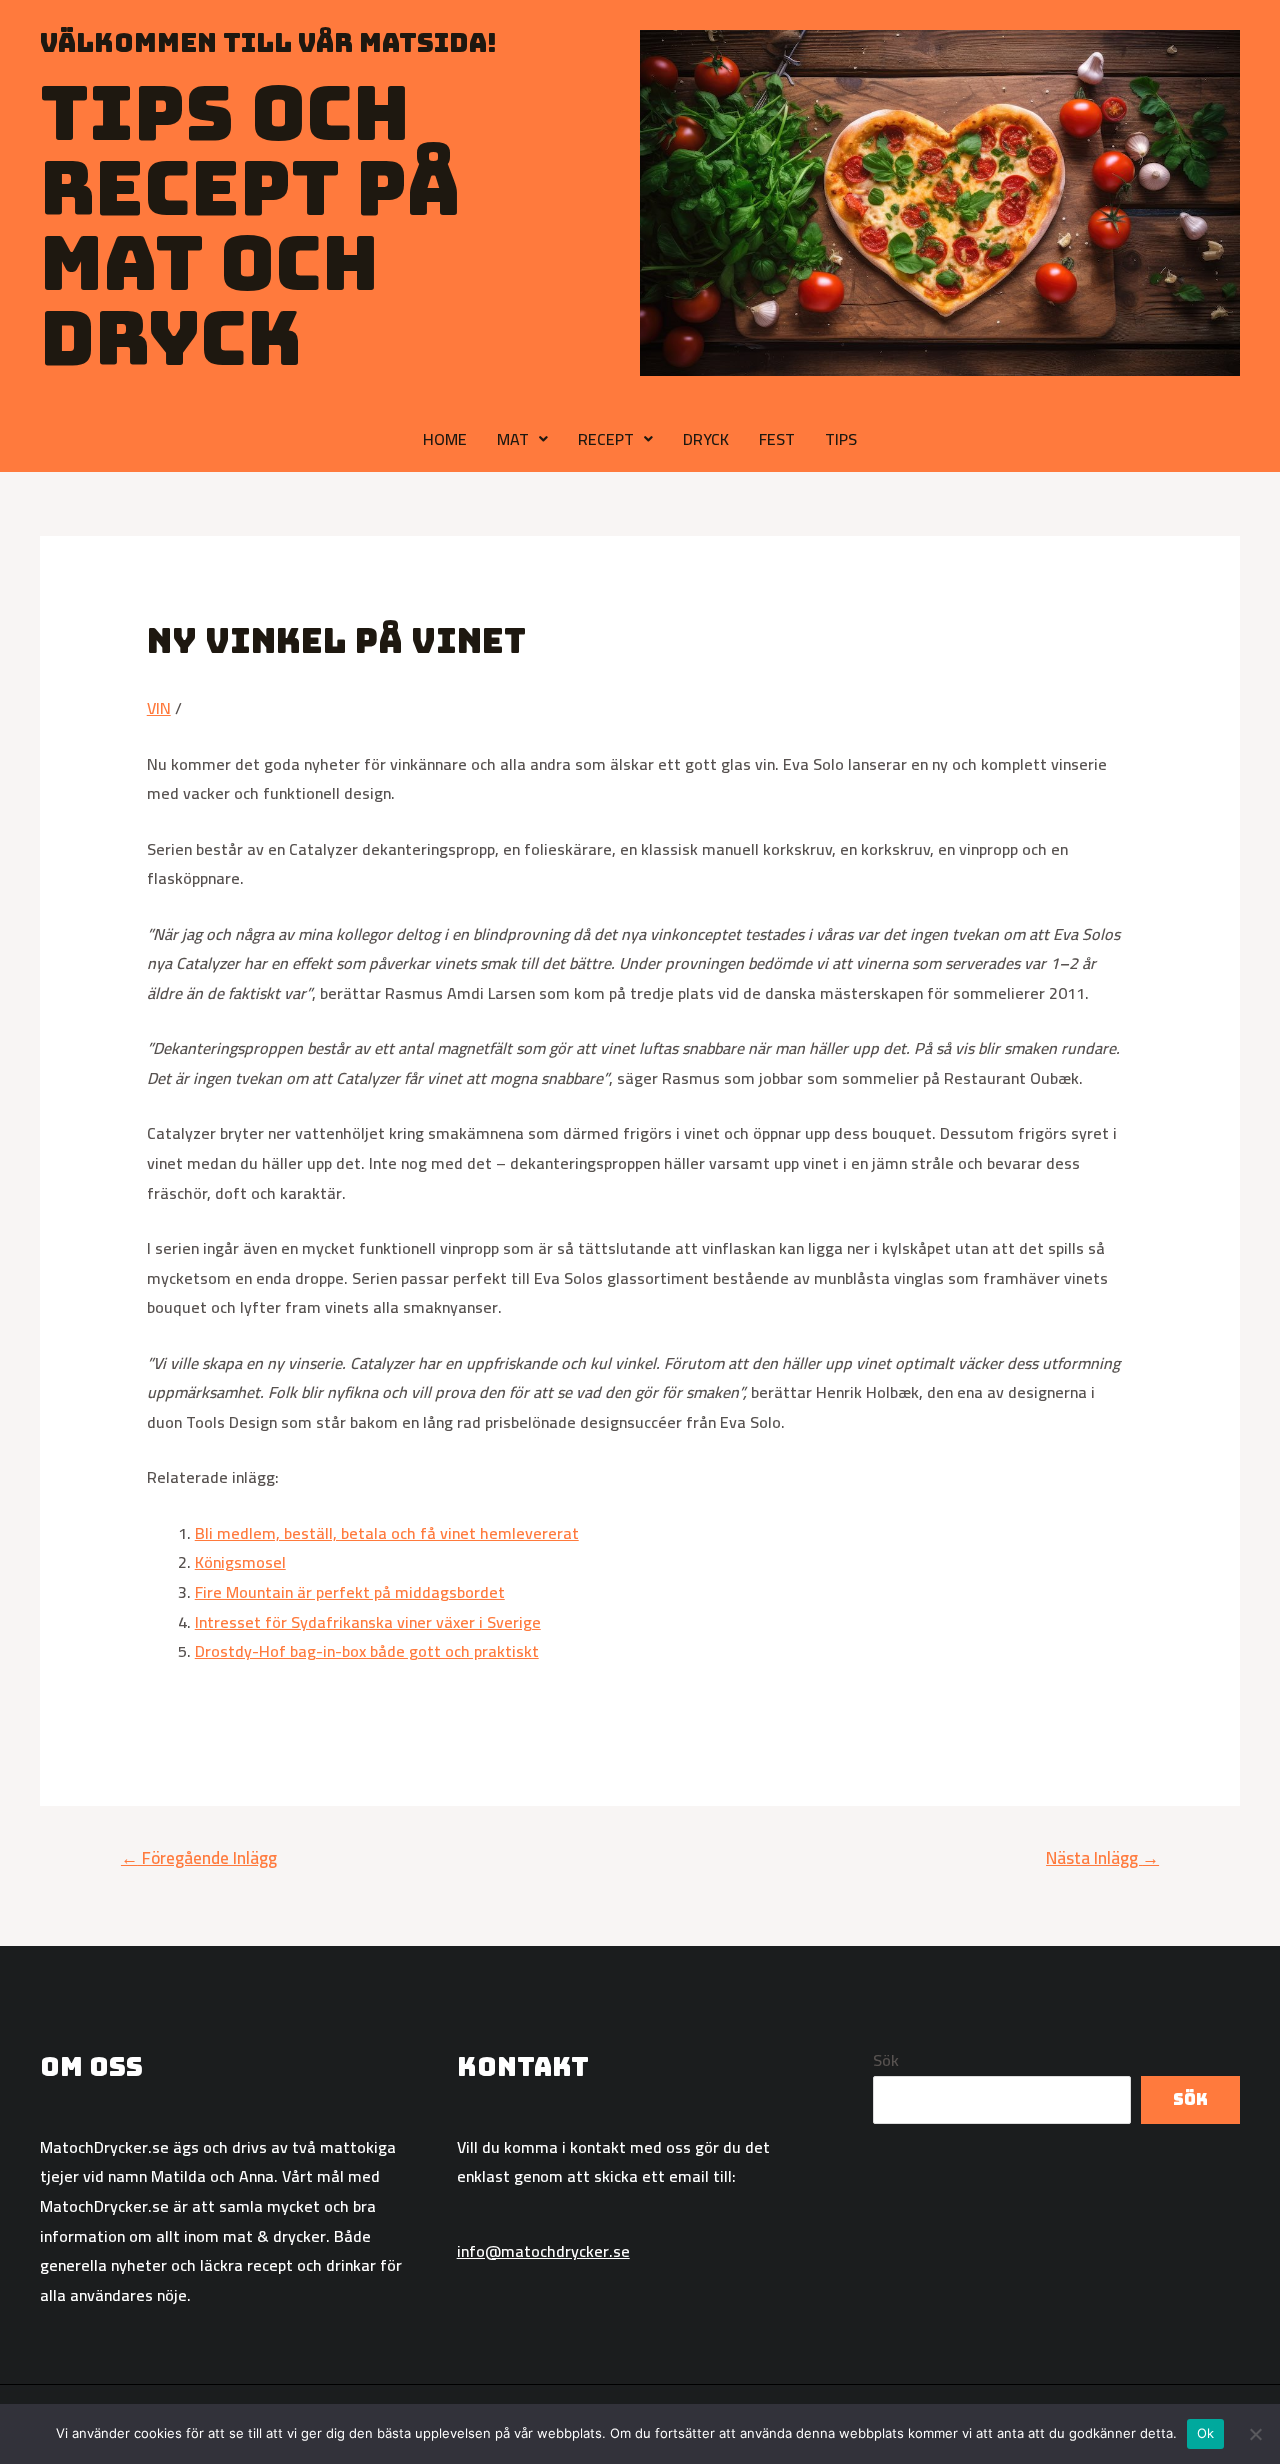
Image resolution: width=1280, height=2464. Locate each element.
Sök (886, 2060)
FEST (777, 439)
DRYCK (706, 439)
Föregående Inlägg (199, 1858)
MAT (513, 439)
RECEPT (606, 439)
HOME (445, 439)
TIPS (841, 439)
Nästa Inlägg (1102, 1858)
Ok (1206, 2433)
